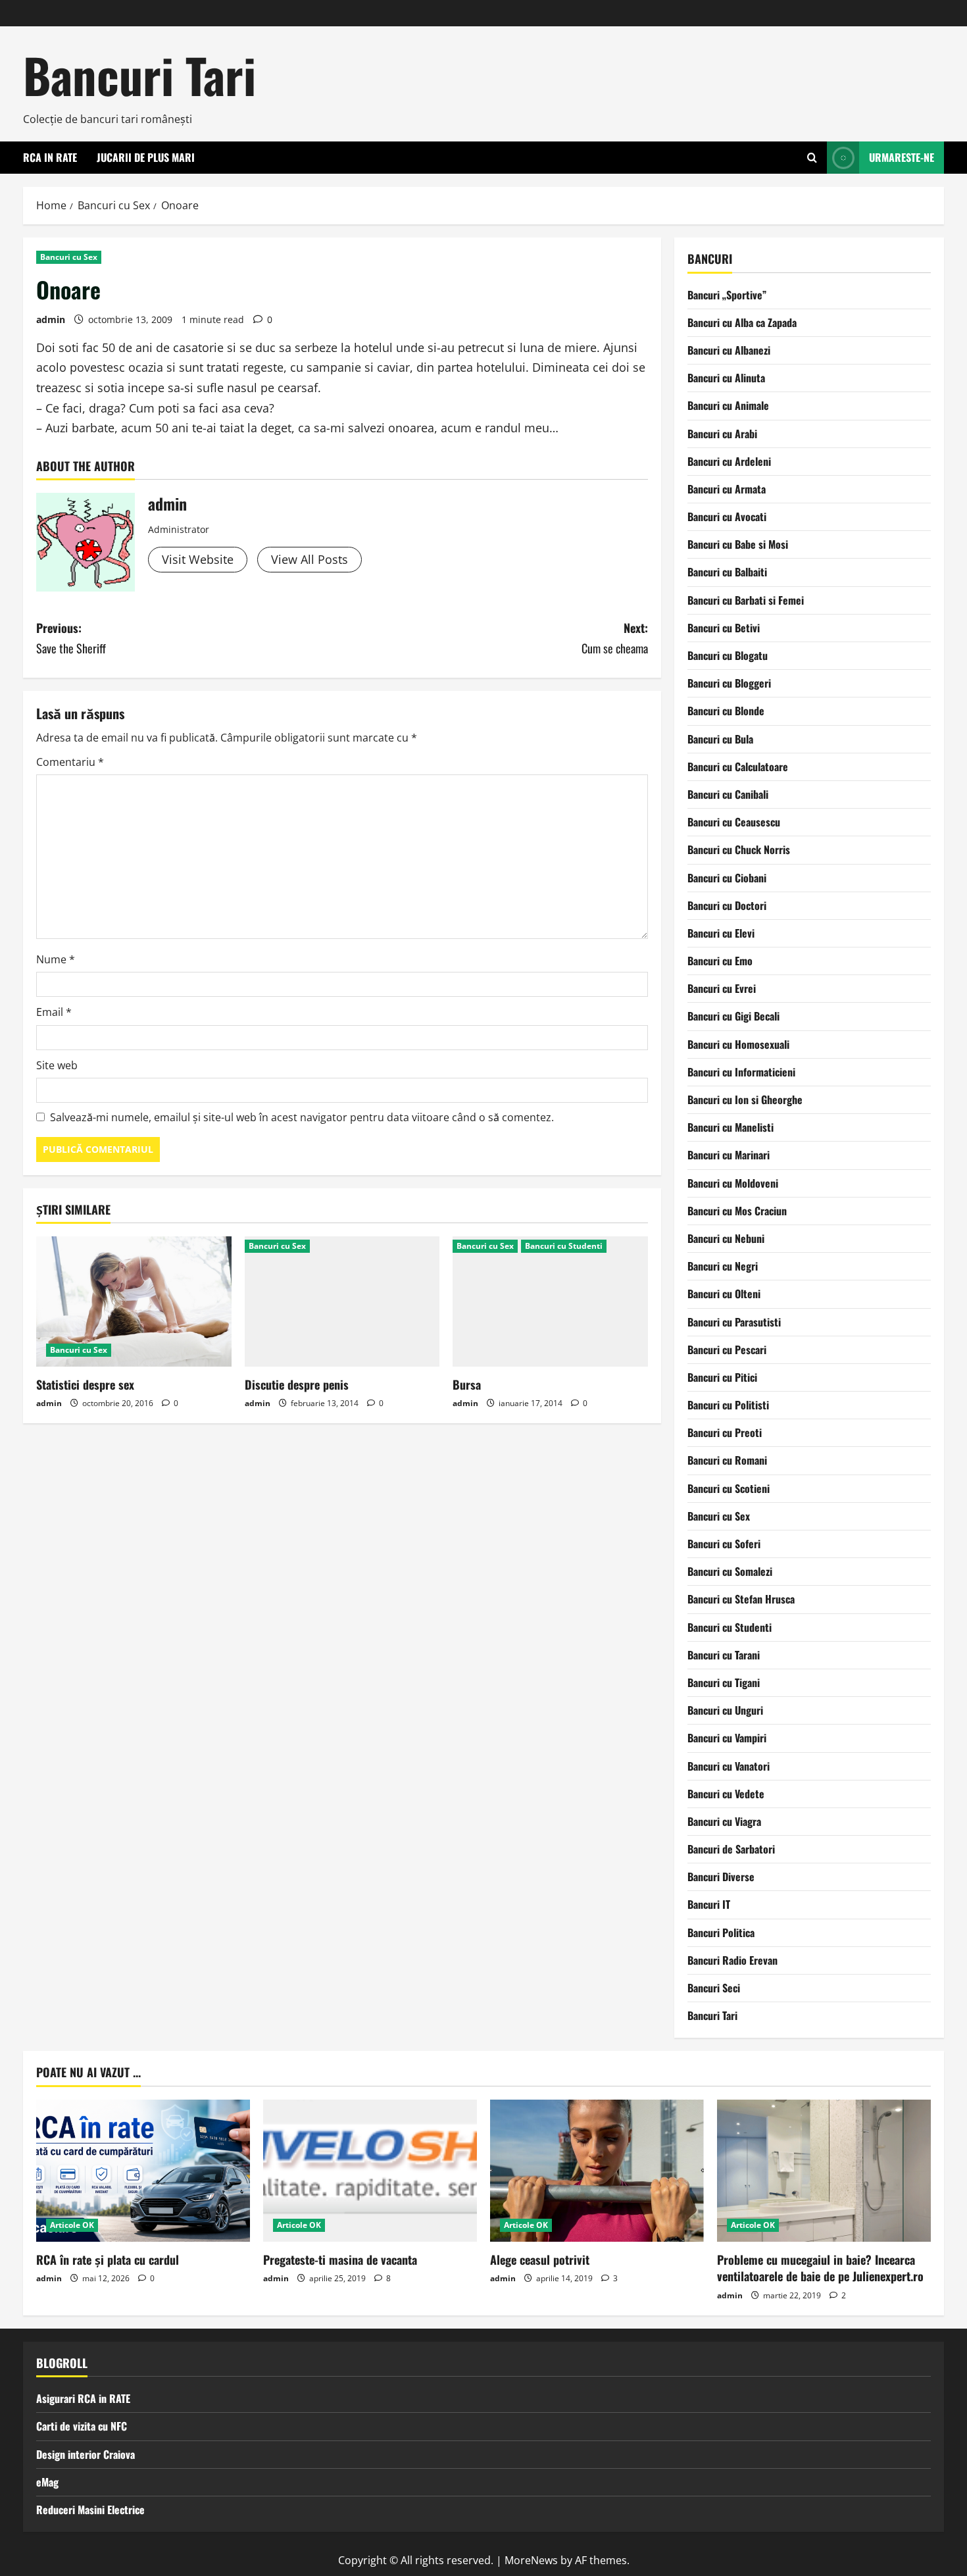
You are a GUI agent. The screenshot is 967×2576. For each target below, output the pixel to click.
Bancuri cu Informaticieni (741, 1072)
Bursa (467, 1384)
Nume (56, 959)
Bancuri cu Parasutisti (734, 1322)
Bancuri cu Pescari (727, 1350)
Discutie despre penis (297, 1384)
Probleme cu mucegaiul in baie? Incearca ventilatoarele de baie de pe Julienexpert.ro (820, 2268)
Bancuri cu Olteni (724, 1294)
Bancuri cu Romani (727, 1460)
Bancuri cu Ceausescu (734, 822)
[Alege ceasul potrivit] (597, 2171)
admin (51, 319)
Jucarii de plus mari (146, 157)
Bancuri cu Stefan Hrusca (741, 1599)
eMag (47, 2482)
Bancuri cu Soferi (724, 1544)
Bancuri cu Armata (727, 489)
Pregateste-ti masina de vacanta (340, 2260)
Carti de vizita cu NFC (82, 2426)
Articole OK (72, 2225)
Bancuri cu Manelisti (731, 1127)
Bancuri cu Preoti (725, 1432)
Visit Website (198, 559)
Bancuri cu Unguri (725, 1710)
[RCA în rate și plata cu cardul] (143, 2171)
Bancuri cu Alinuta (726, 378)
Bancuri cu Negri (723, 1266)
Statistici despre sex (85, 1384)
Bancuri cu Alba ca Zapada (742, 322)
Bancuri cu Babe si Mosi (738, 544)
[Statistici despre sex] (134, 1301)
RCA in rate (50, 157)
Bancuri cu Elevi (721, 933)
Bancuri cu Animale (728, 405)
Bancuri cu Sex (69, 257)
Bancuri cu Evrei (722, 988)
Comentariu (70, 762)
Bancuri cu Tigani (724, 1682)
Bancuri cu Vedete (726, 1794)
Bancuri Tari (139, 75)
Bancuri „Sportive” (727, 295)
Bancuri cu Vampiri (727, 1738)
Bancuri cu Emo (720, 961)
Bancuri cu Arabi (722, 434)
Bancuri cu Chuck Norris (739, 849)
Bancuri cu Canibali (728, 794)
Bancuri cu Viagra (724, 1821)
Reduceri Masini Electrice (90, 2510)
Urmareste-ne (902, 157)
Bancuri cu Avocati (727, 517)
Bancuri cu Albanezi (729, 350)
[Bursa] (550, 1301)
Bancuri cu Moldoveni (733, 1183)
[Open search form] (812, 158)
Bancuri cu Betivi (724, 628)
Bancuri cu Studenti (564, 1246)
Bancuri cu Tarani (724, 1655)
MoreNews (531, 2560)
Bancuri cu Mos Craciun (737, 1211)
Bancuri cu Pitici (722, 1377)
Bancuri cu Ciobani (727, 878)
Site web (57, 1065)
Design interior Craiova (86, 2454)
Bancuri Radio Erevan (732, 1960)
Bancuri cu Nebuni (726, 1238)
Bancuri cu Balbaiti (727, 572)
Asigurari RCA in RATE (83, 2398)
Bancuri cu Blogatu (728, 655)
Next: (615, 638)
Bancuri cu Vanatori (729, 1766)
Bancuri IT (709, 1904)
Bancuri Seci (714, 1988)
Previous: (71, 638)
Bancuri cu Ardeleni (729, 461)
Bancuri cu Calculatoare (738, 767)
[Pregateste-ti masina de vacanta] (370, 2171)
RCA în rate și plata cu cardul (108, 2260)
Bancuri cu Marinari (729, 1155)
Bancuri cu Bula (720, 739)
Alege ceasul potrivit (540, 2260)
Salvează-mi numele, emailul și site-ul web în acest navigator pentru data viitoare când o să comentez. (302, 1117)
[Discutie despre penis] (342, 1301)
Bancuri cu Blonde (726, 711)
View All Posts (310, 559)
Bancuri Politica (721, 1932)
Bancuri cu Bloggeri (729, 683)
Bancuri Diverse (721, 1877)
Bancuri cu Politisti (728, 1405)
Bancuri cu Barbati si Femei (746, 600)
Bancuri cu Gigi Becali (733, 1016)
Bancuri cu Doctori (727, 905)
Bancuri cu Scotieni (729, 1488)
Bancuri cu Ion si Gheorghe (745, 1099)
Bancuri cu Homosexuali (738, 1044)
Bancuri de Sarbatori (731, 1849)
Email (54, 1012)
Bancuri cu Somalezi (730, 1571)
